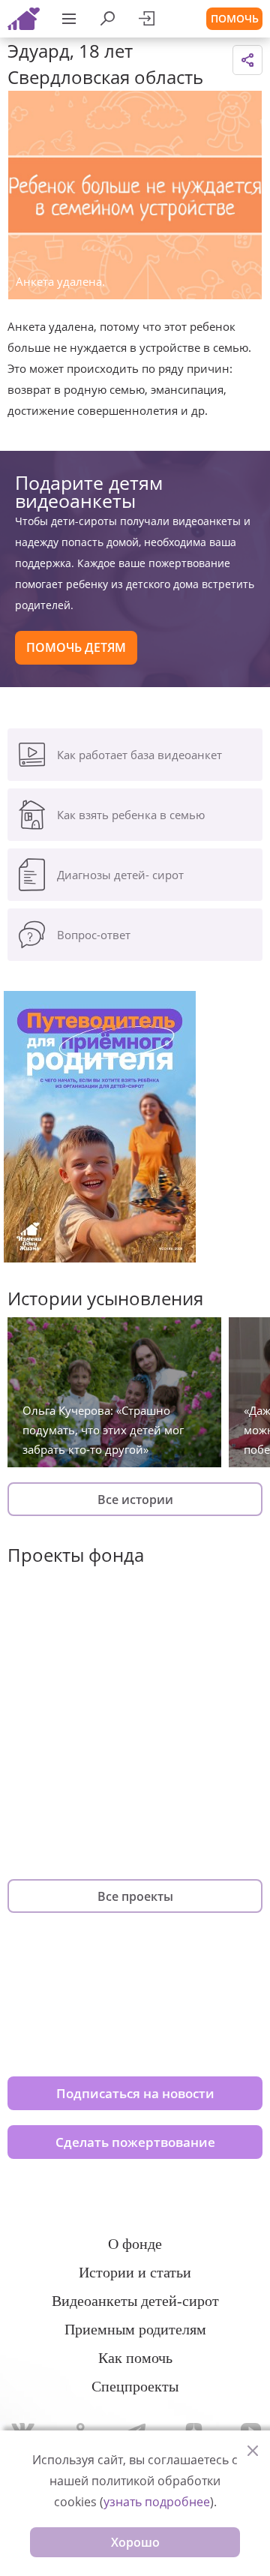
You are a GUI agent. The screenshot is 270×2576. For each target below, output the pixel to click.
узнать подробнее (157, 2502)
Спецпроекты (135, 2386)
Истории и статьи (135, 2272)
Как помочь (135, 2358)
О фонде (135, 2244)
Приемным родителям (135, 2329)
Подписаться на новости (135, 2093)
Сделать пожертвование (135, 2142)
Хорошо (135, 2542)
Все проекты (135, 1896)
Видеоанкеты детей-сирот (135, 2301)
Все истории (135, 1500)
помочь (235, 18)
